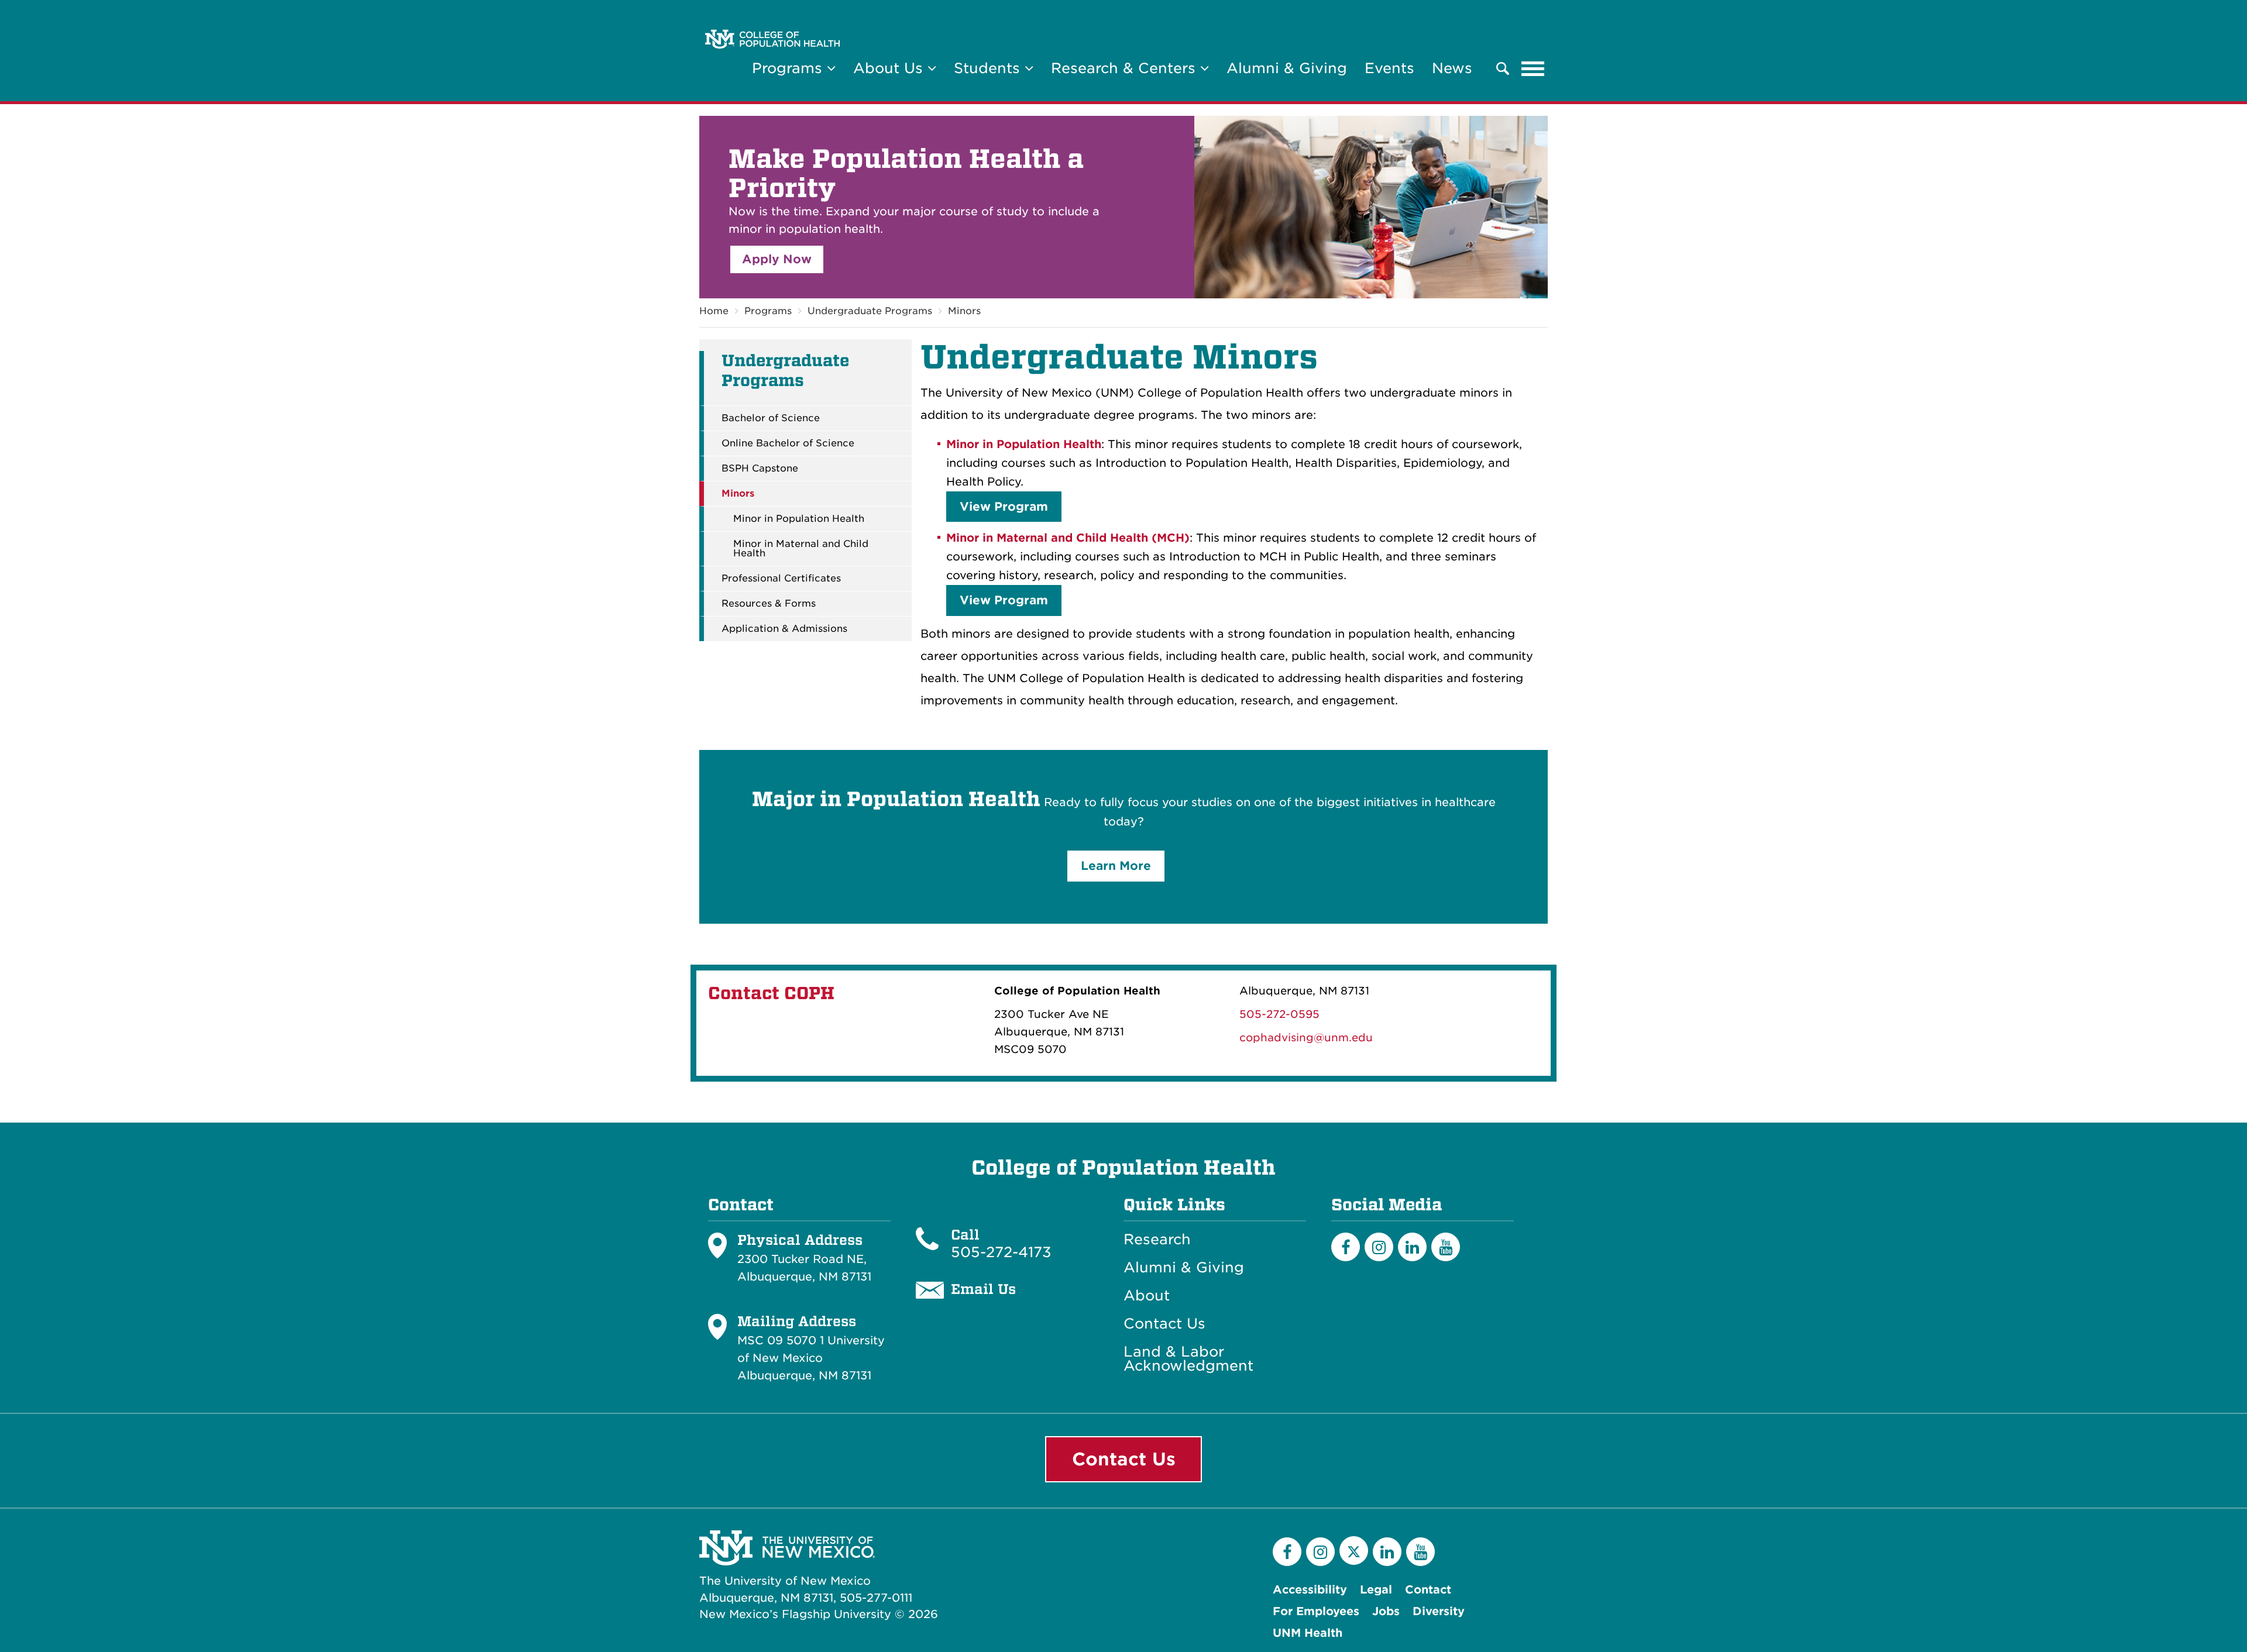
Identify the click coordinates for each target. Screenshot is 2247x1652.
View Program (1004, 507)
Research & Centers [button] (1126, 68)
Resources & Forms (769, 604)
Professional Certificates (781, 579)
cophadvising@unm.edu (1306, 1037)
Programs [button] (789, 68)
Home (714, 311)
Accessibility (1310, 1590)
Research (1157, 1240)
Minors (964, 311)
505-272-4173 (1001, 1252)
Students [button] (989, 68)
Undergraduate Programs (870, 311)
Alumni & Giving (1287, 68)
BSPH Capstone (760, 469)
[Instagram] (1379, 1247)
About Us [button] (890, 68)
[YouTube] (1446, 1247)
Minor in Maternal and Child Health (801, 549)
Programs (768, 311)
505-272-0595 (1279, 1014)
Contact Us (1164, 1324)
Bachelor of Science (771, 418)
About (1147, 1296)
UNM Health (1308, 1633)
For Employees (1316, 1611)
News (1452, 68)
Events (1389, 68)
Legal (1376, 1590)
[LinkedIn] (1412, 1247)
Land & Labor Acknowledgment (1188, 1359)
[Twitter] (1354, 1551)
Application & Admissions (784, 629)
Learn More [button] (1116, 866)
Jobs (1386, 1611)
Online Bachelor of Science (788, 443)
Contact (1428, 1590)
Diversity (1439, 1611)
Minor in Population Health (799, 519)
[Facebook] (1346, 1247)
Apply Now (777, 259)
